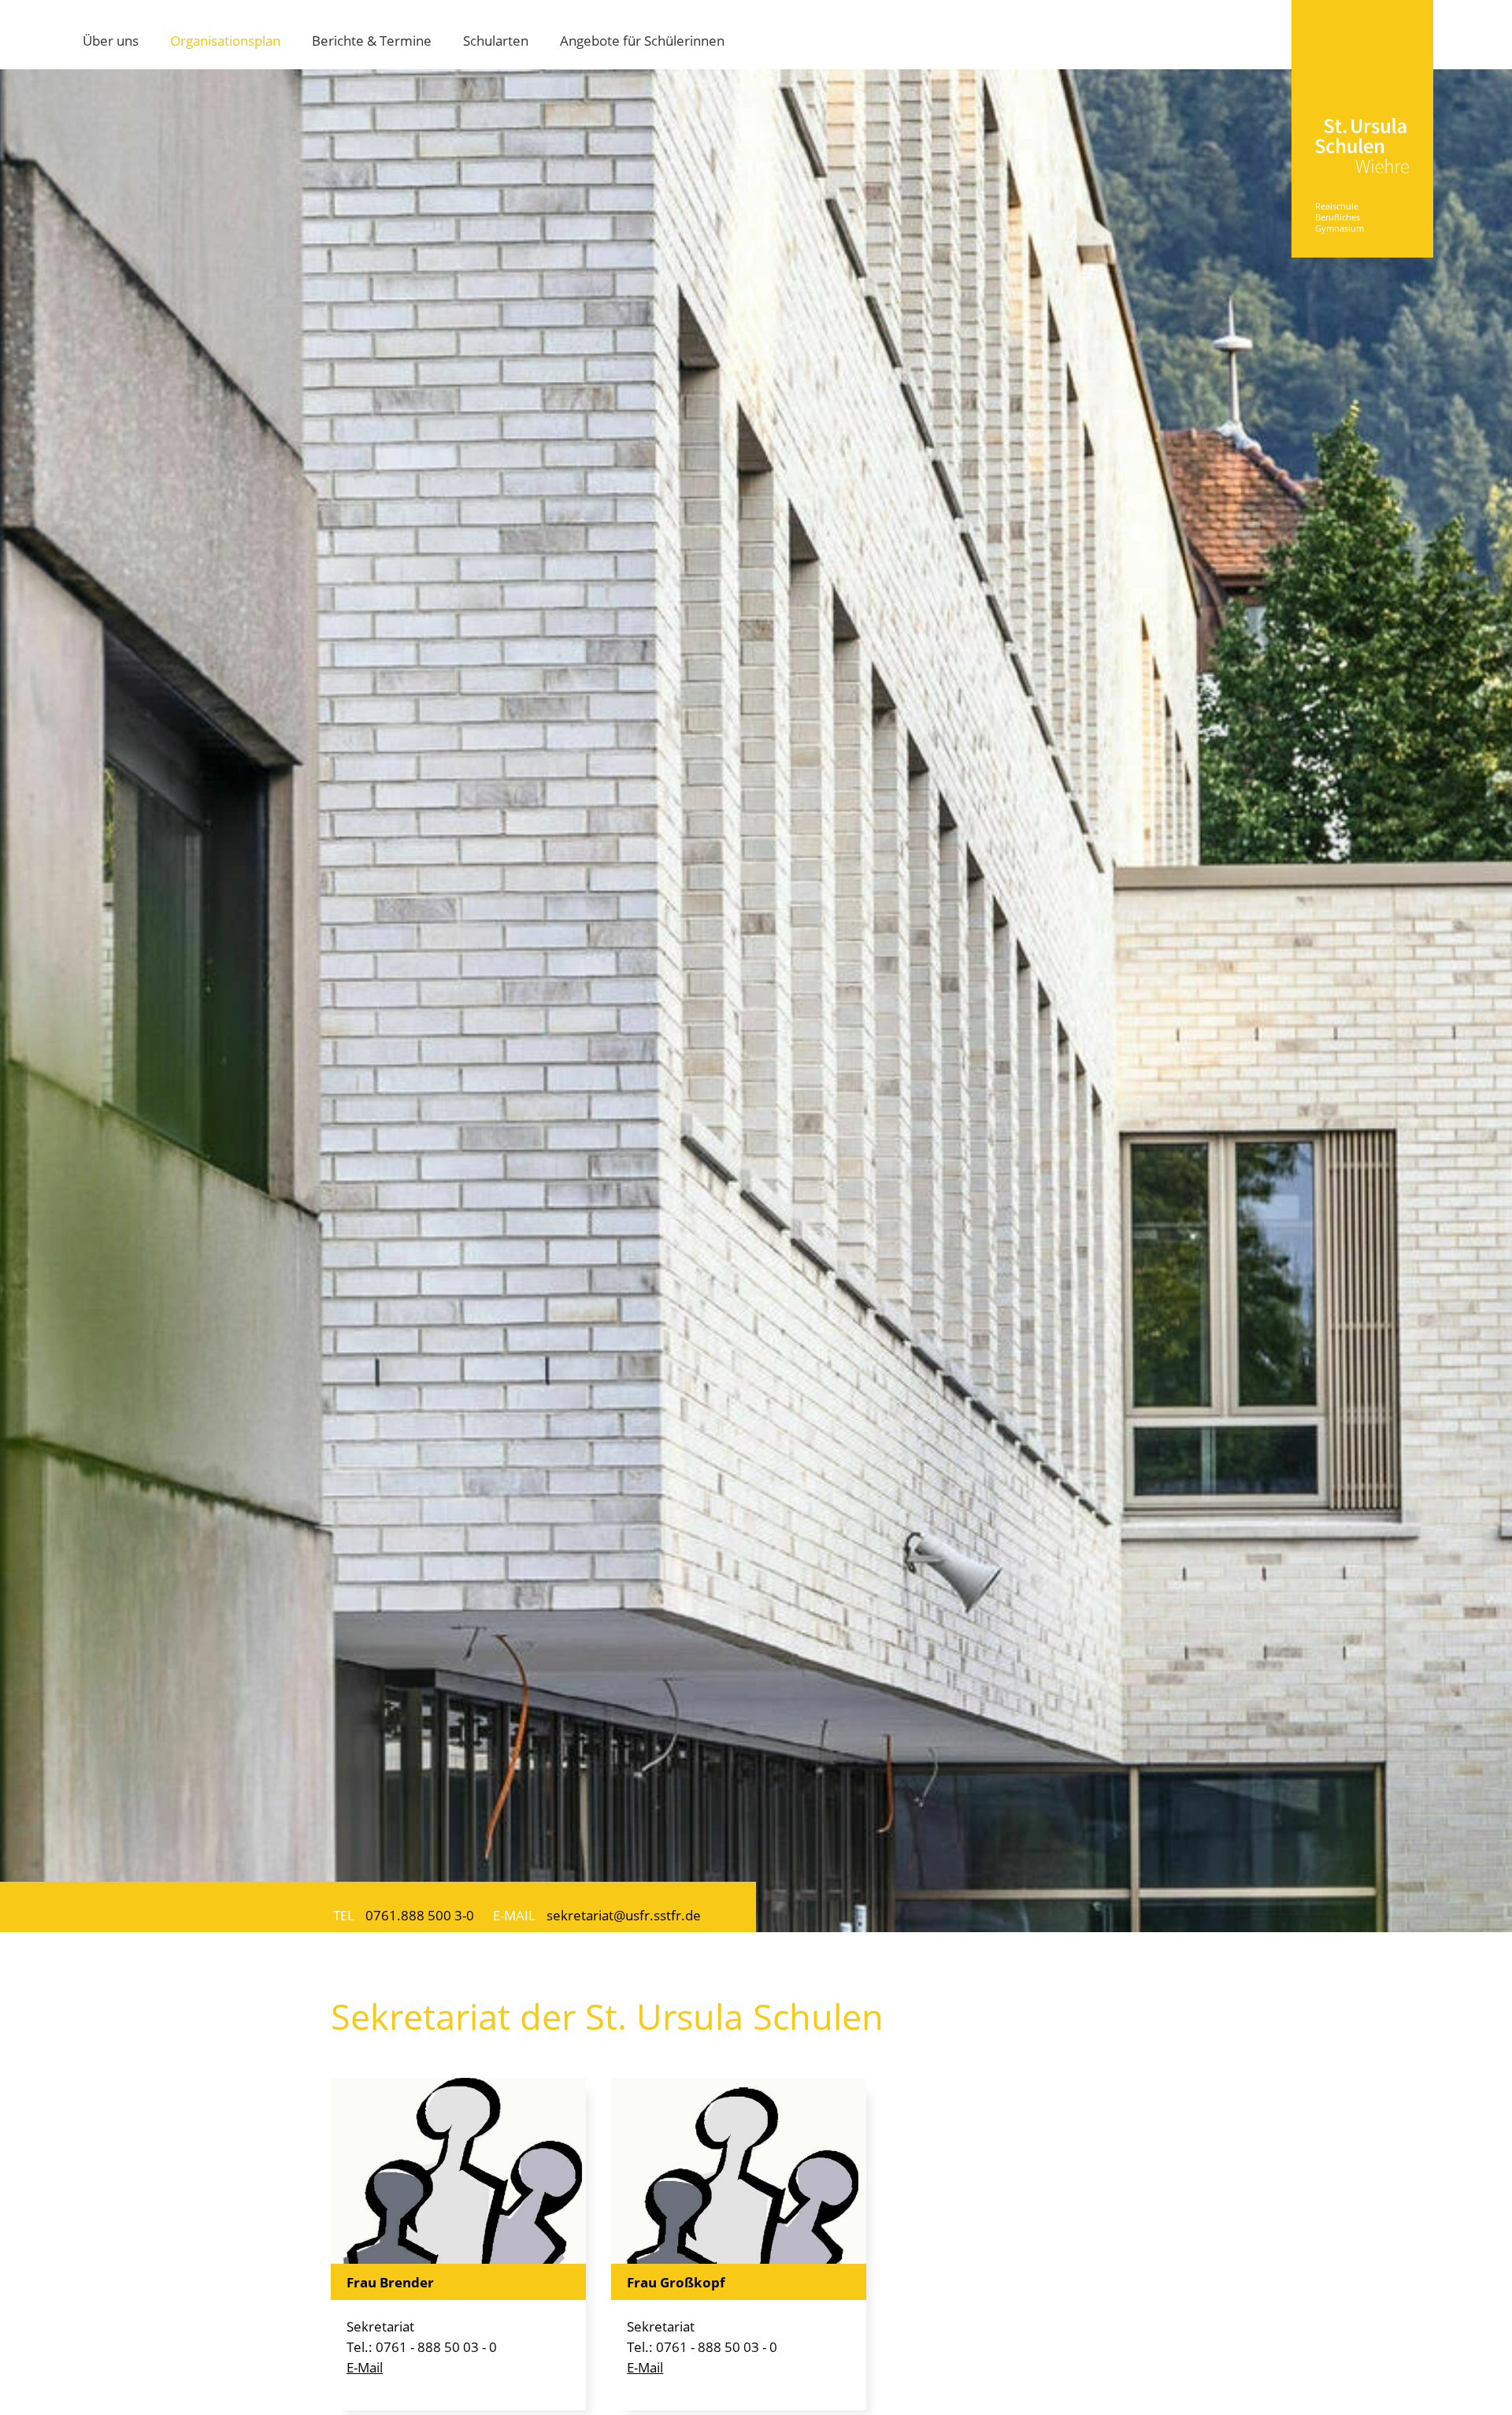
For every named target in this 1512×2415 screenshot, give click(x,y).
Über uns (111, 40)
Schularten (496, 40)
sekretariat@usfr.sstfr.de (624, 1915)
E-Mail (365, 2367)
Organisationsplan (225, 40)
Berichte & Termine (372, 40)
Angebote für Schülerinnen (642, 40)
